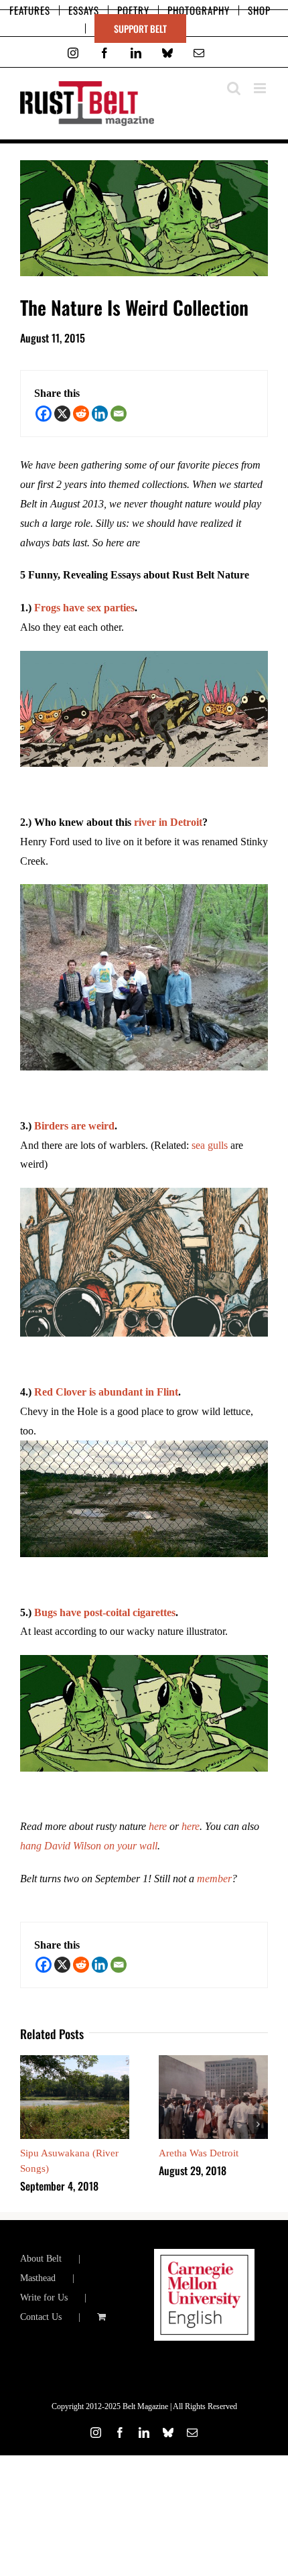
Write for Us (44, 2297)
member (214, 1879)
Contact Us (41, 2317)
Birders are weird (74, 1126)
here (158, 1826)
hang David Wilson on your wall (89, 1846)
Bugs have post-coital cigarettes (105, 1612)
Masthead (38, 2278)
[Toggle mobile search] (234, 88)
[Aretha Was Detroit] (213, 2061)
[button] (30, 2124)
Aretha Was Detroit (199, 2153)
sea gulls (210, 1145)
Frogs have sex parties (84, 608)
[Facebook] (44, 414)
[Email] (119, 414)
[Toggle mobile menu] (261, 88)
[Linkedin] (100, 414)
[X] (62, 414)
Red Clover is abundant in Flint (106, 1392)
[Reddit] (81, 414)
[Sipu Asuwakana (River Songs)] (75, 2061)
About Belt (41, 2259)
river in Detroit (168, 822)
